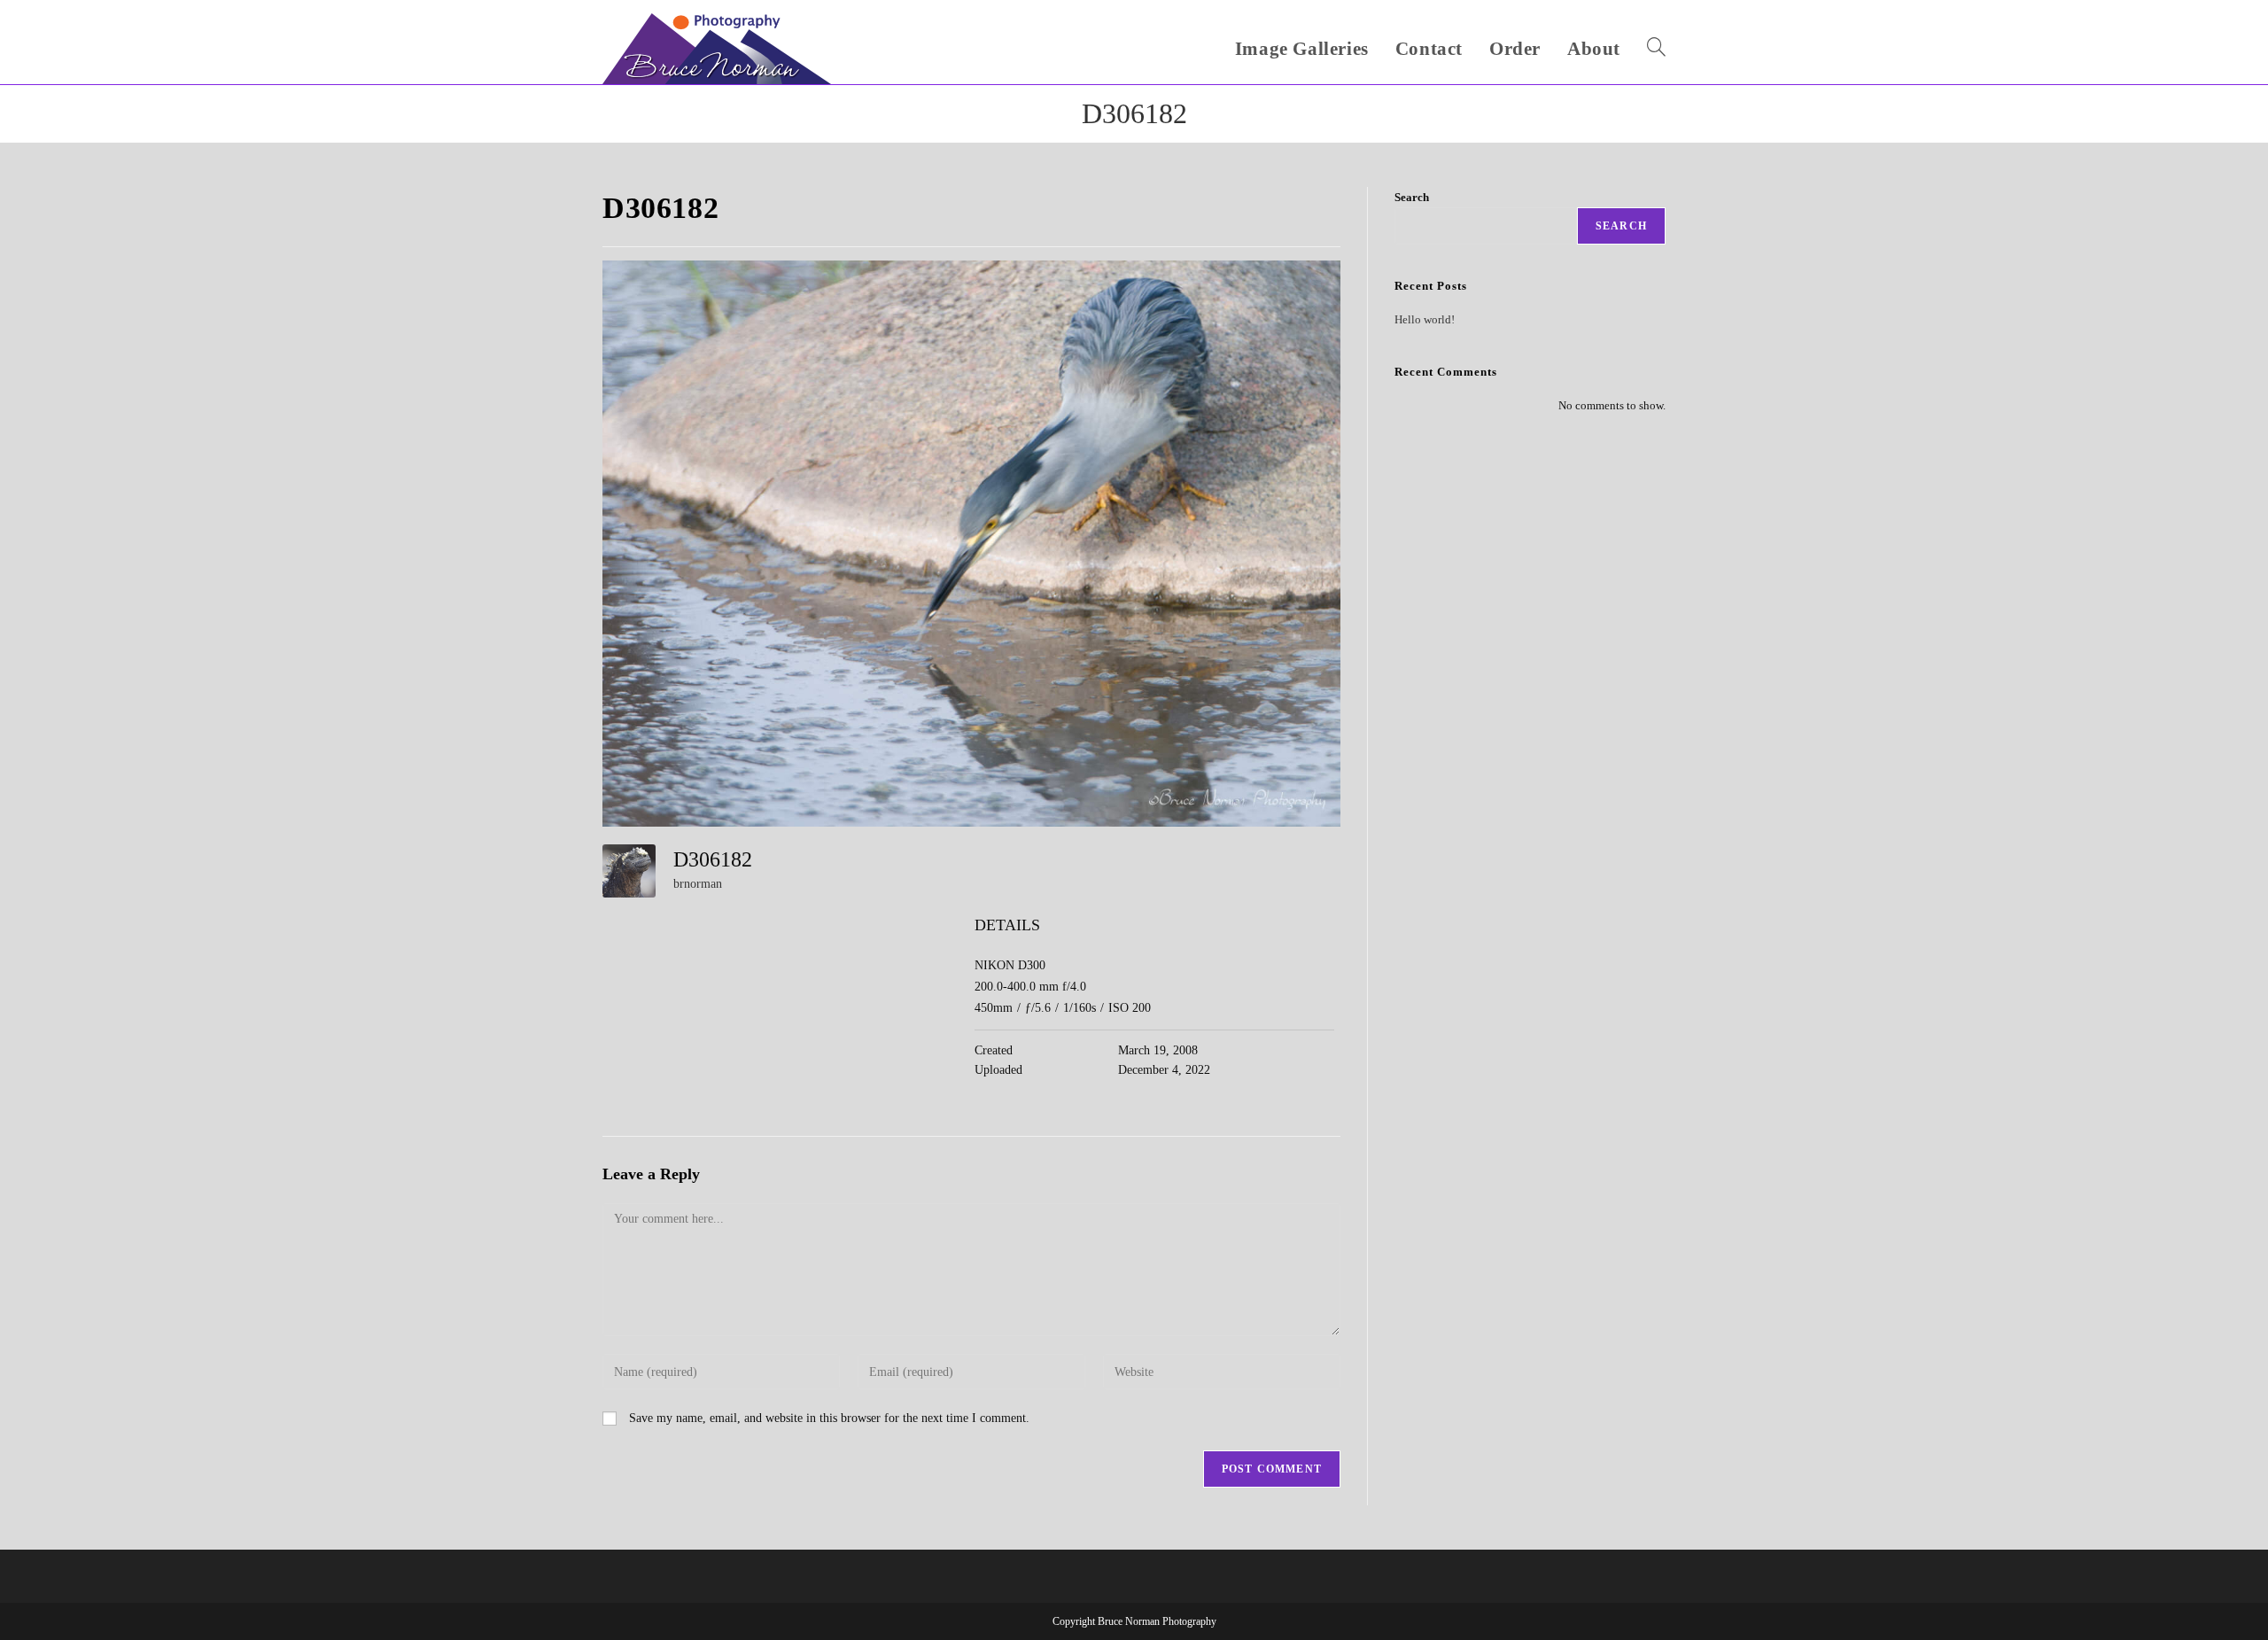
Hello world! (1425, 319)
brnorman (698, 884)
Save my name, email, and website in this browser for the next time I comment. (829, 1418)
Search (1412, 197)
